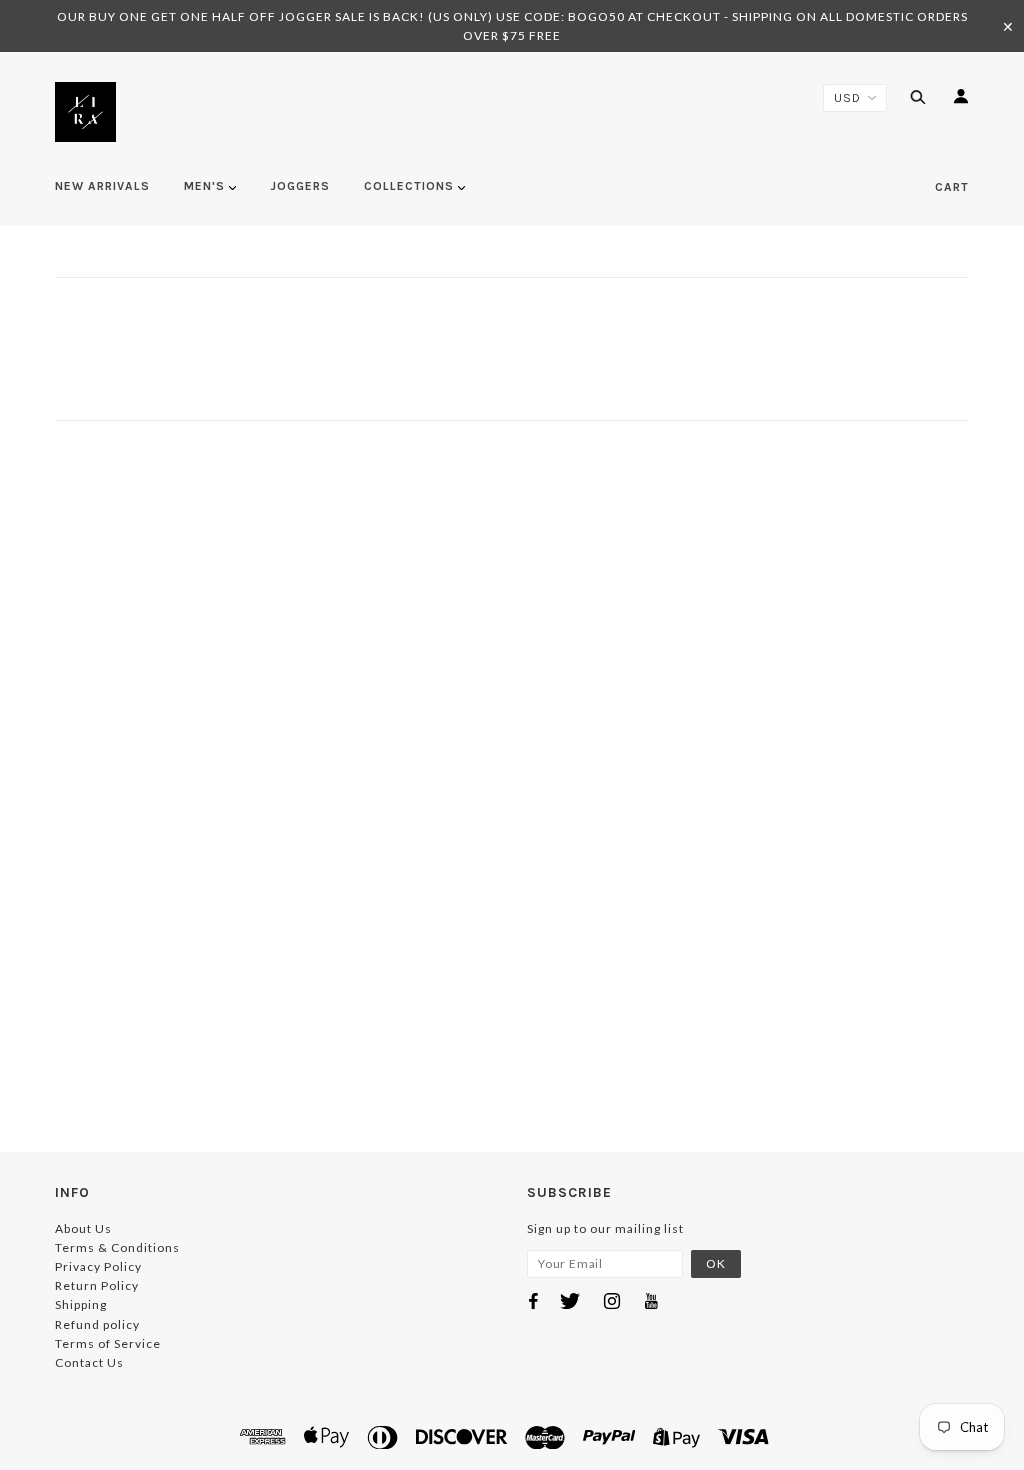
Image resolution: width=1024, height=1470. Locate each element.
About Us (83, 1228)
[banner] (85, 112)
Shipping (81, 1304)
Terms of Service (108, 1343)
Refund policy (97, 1324)
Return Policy (97, 1285)
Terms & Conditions (117, 1247)
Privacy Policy (98, 1266)
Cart (952, 187)
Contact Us (89, 1362)
